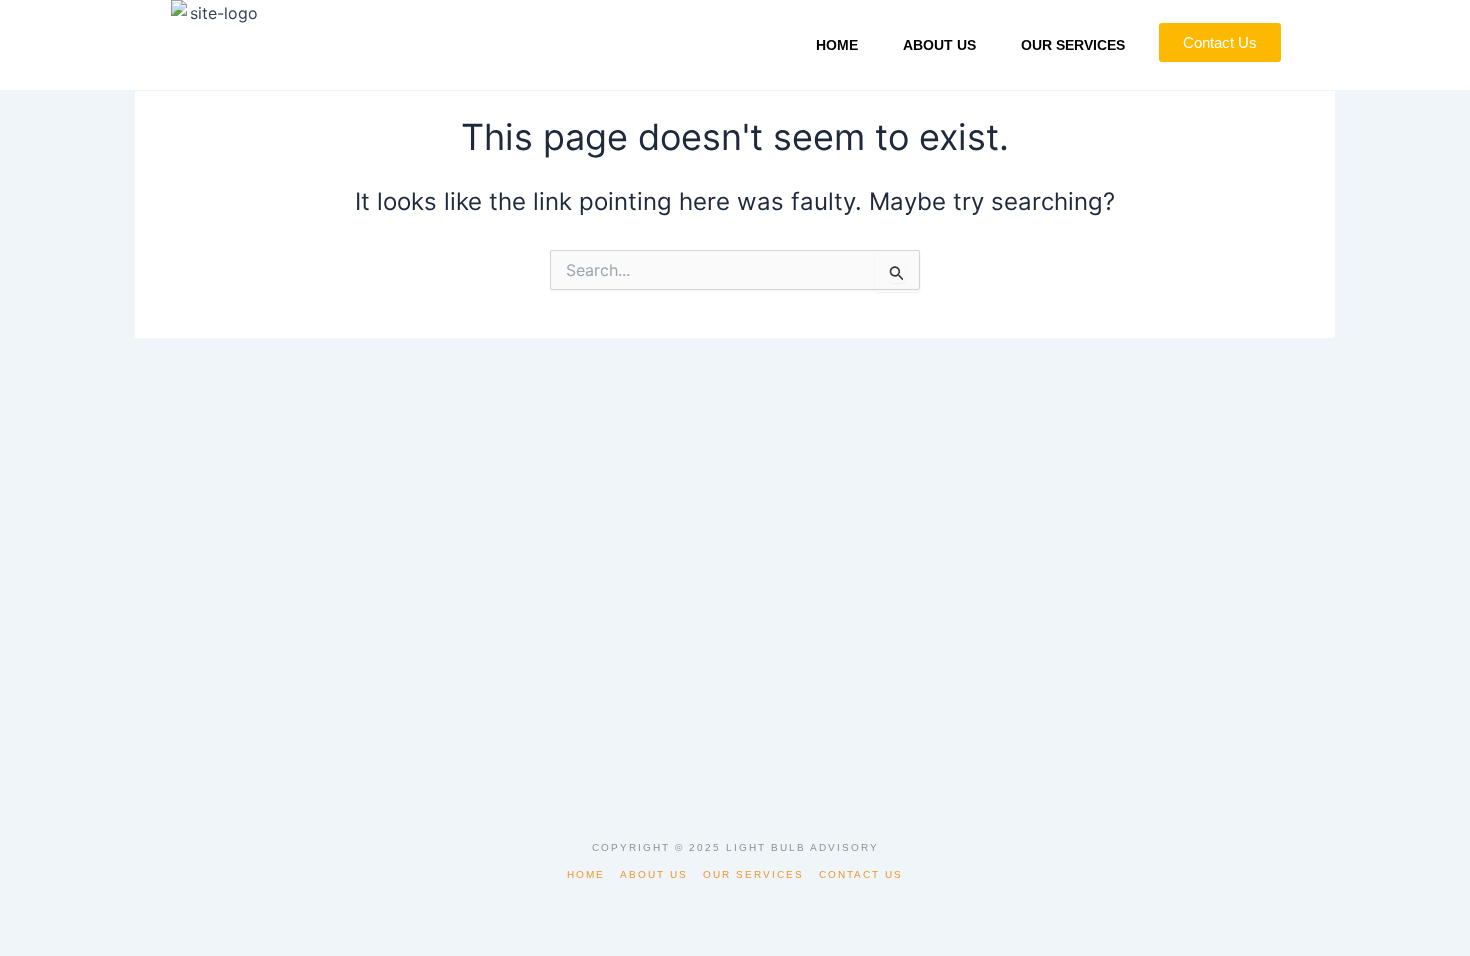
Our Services (1073, 45)
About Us (939, 45)
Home (837, 45)
